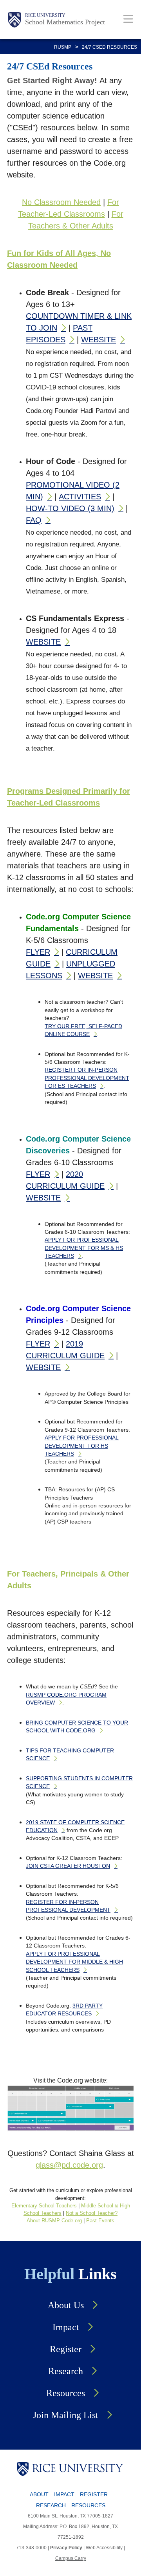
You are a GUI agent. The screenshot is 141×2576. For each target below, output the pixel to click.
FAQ (34, 520)
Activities (80, 497)
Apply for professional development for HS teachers (82, 1446)
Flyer (38, 952)
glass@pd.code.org (69, 2165)
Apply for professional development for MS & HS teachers (84, 1248)
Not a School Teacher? (92, 2213)
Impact (66, 2327)
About (39, 2494)
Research (66, 2371)
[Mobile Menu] (128, 19)
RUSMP (63, 47)
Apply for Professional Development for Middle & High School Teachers (74, 1962)
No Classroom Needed (61, 202)
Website (99, 340)
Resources (66, 2393)
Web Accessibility (104, 2548)
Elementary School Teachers (44, 2206)
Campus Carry (71, 2558)
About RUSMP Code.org (54, 2221)
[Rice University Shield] (14, 20)
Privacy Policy (66, 2548)
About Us (66, 2305)
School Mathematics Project (65, 22)
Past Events (100, 2221)
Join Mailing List (66, 2415)
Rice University (45, 15)
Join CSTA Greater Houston (68, 1866)
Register (66, 2349)
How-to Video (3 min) (70, 508)
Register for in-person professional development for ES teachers (87, 1078)
